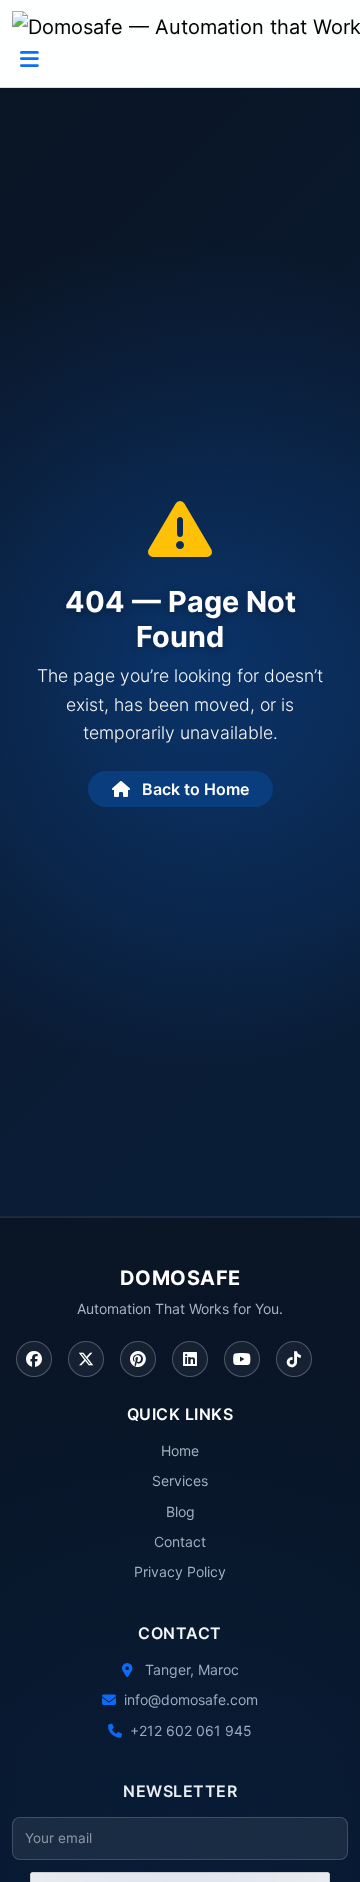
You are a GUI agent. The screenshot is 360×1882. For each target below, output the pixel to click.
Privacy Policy (180, 1571)
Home (180, 1450)
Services (180, 1480)
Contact (180, 1541)
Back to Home (193, 789)
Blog (180, 1511)
